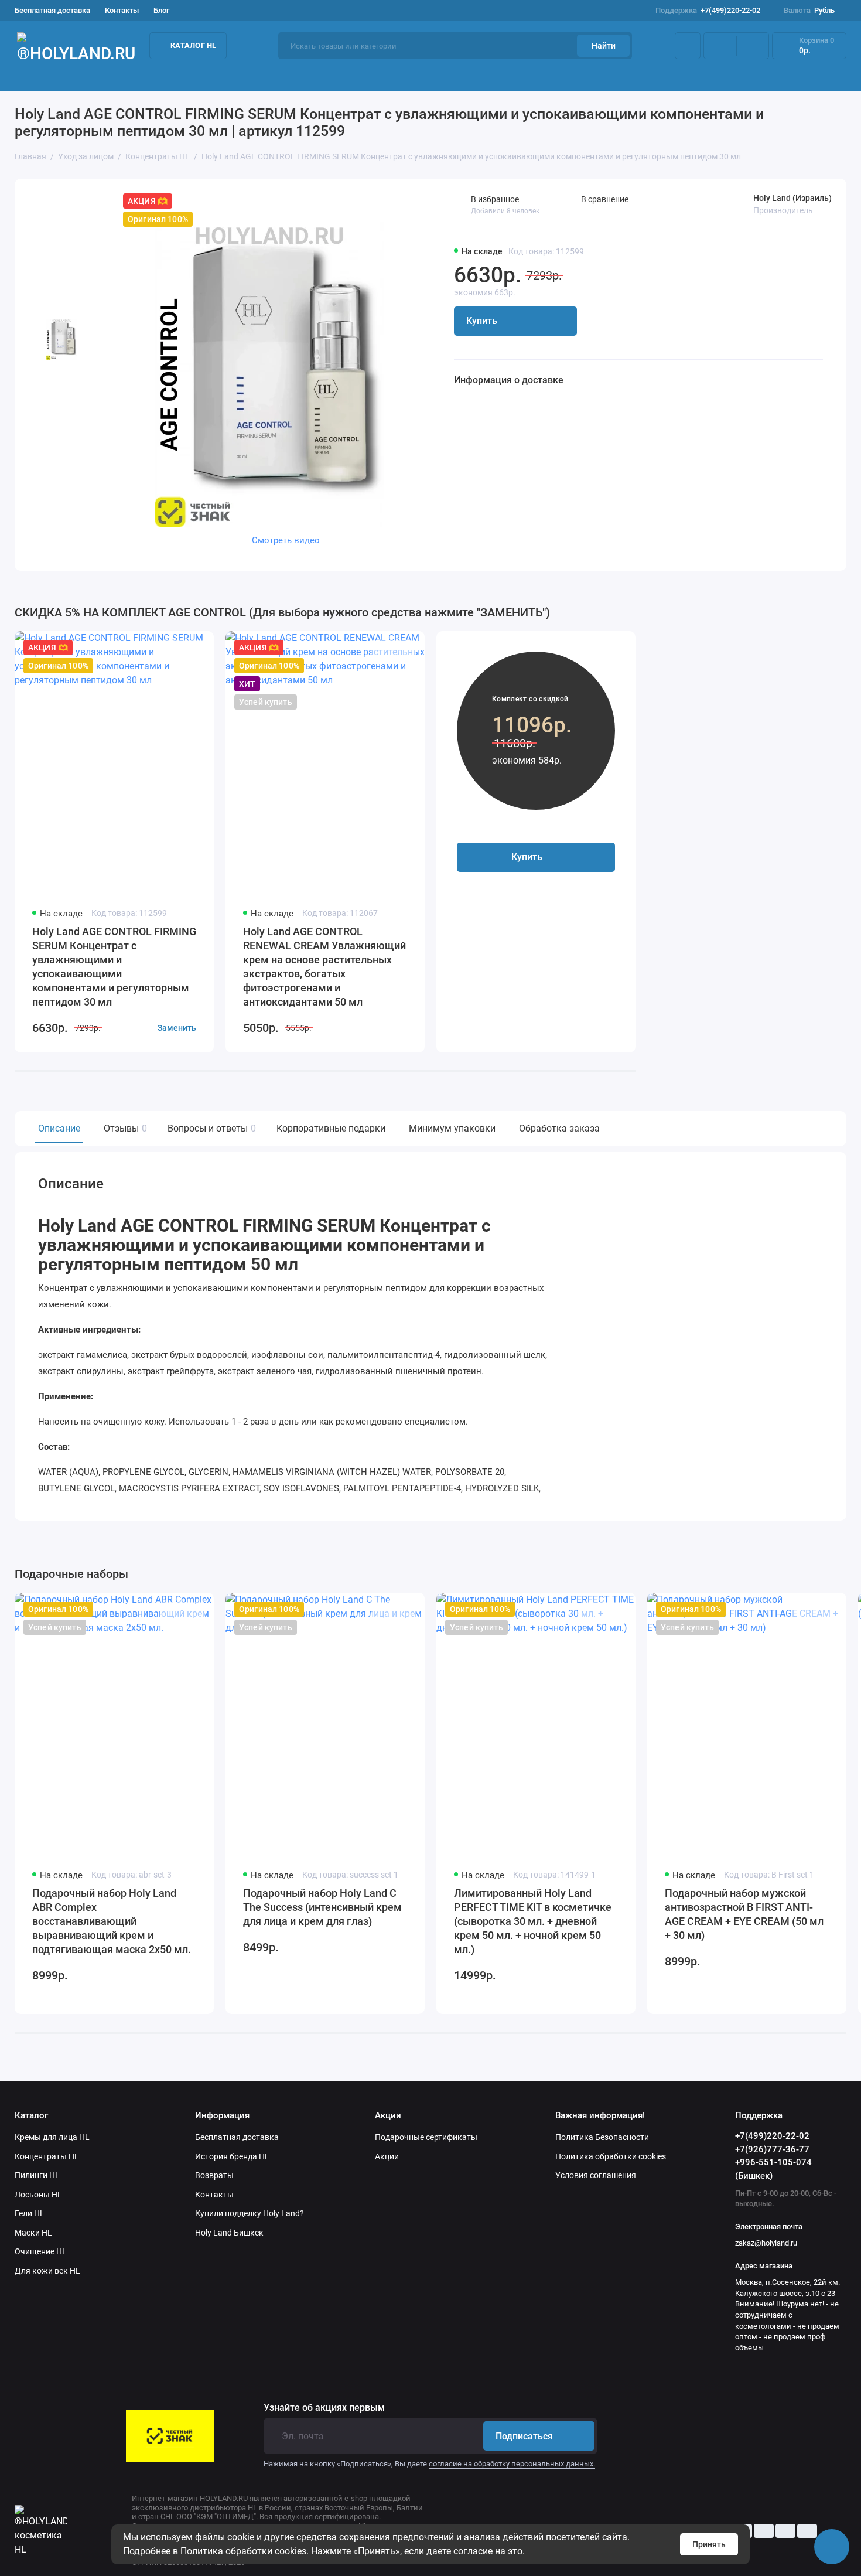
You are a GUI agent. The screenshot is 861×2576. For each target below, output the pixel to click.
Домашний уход (286, 76)
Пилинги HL (37, 2175)
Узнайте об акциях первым (324, 2408)
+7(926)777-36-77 (772, 2149)
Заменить (177, 1028)
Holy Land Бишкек (229, 2233)
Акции (686, 76)
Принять (709, 2544)
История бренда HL (232, 2156)
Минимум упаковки (452, 1128)
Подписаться (524, 2436)
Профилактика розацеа (797, 76)
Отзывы (124, 1128)
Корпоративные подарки (331, 1128)
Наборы (608, 76)
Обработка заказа (559, 1128)
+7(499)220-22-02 (708, 10)
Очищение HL (41, 2251)
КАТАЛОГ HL (194, 45)
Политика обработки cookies (243, 2551)
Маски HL (33, 2233)
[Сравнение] (720, 46)
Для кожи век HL (47, 2271)
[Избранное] (753, 46)
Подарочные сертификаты (426, 2137)
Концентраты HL (47, 2156)
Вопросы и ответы (210, 1128)
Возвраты (214, 2175)
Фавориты (521, 76)
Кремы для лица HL (52, 2137)
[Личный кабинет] (688, 46)
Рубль (809, 10)
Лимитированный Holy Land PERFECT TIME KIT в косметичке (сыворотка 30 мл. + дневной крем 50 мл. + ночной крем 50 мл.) (533, 1921)
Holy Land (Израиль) (792, 198)
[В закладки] (194, 649)
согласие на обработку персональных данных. (512, 2464)
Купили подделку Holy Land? (250, 2213)
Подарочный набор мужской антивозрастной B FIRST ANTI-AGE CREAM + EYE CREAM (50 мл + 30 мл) (744, 1914)
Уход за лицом (168, 76)
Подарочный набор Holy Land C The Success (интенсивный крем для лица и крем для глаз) (322, 1907)
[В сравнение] (173, 649)
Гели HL (30, 2213)
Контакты (122, 10)
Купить (527, 857)
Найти (604, 46)
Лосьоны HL (38, 2195)
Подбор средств (48, 76)
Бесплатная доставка (52, 10)
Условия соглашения (596, 2175)
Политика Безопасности (602, 2137)
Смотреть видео (286, 540)
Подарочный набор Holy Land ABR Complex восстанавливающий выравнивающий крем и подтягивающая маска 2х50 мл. (112, 1921)
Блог (161, 10)
